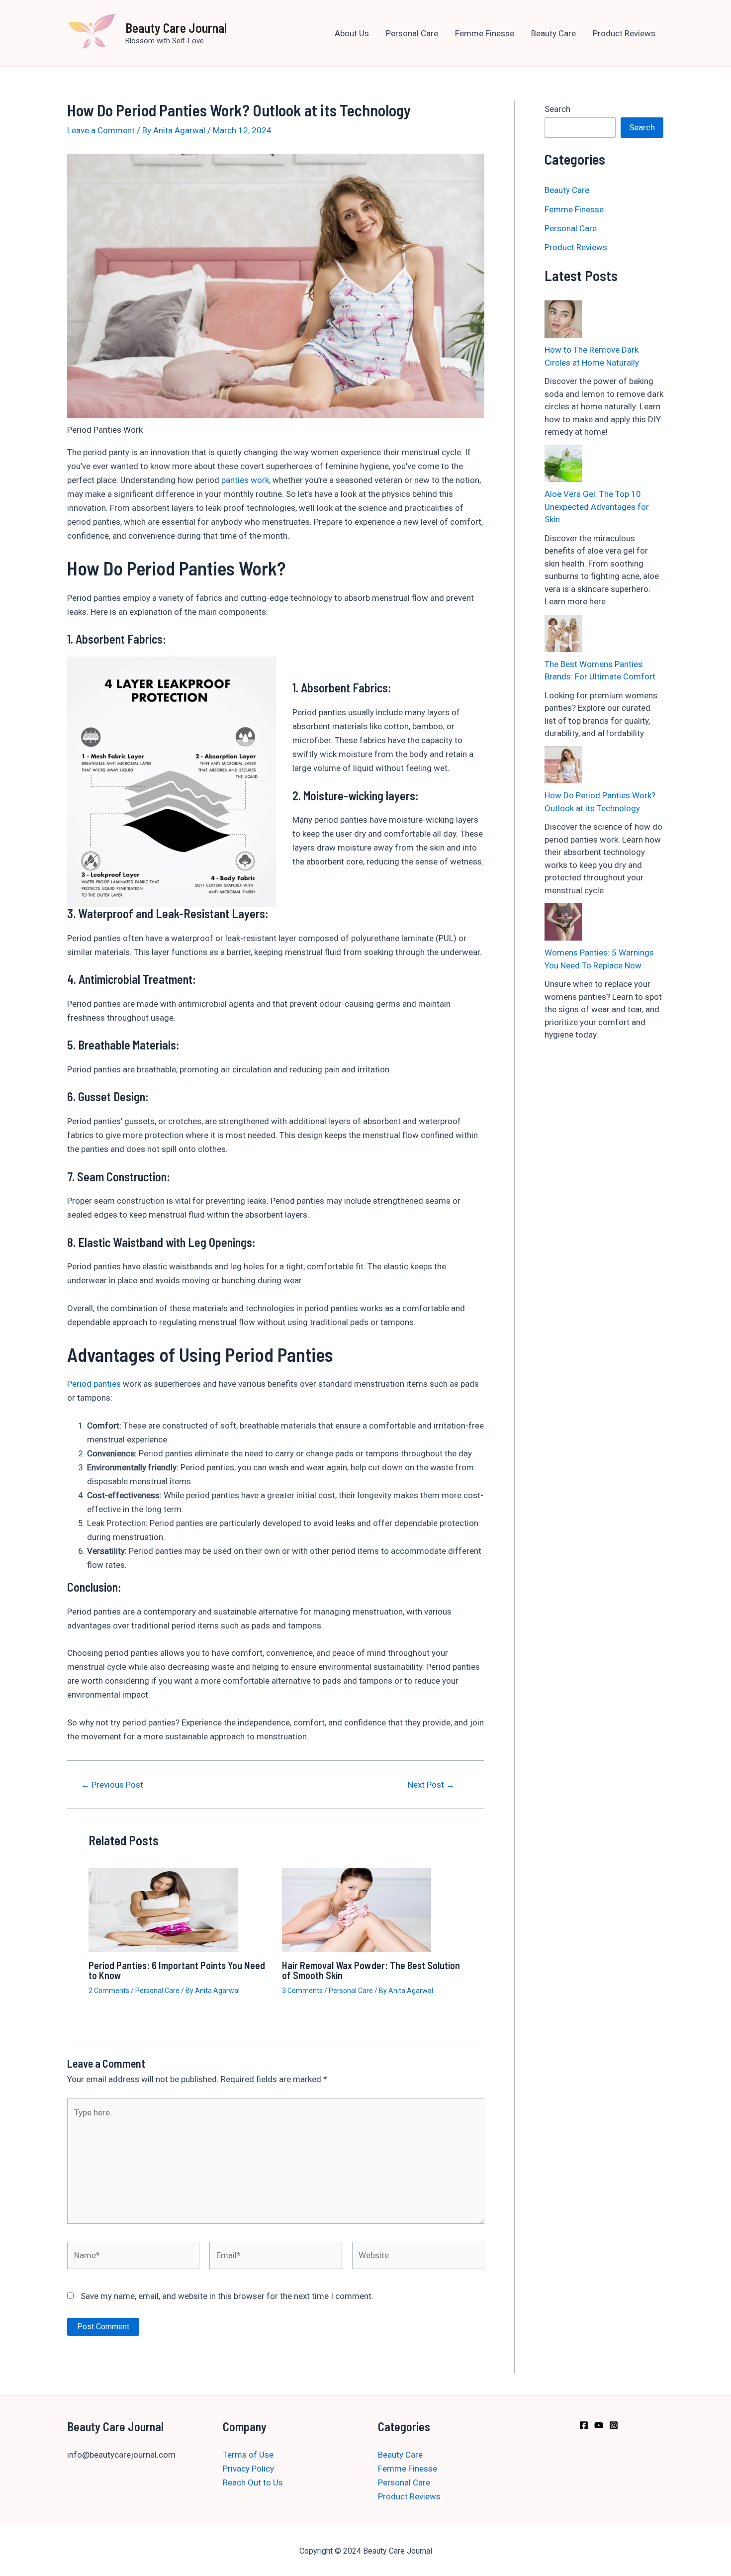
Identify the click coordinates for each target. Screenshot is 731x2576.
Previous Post (112, 1785)
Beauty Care (553, 33)
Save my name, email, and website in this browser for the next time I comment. (227, 2296)
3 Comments (302, 1991)
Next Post (431, 1785)
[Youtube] (599, 2425)
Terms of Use (248, 2455)
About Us (352, 33)
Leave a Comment (101, 130)
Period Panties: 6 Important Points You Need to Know (177, 1970)
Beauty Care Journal (176, 28)
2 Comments (109, 1991)
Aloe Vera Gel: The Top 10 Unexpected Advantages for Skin (597, 507)
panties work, (246, 480)
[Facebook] (584, 2425)
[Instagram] (614, 2425)
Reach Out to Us (253, 2482)
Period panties (94, 1384)
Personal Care (412, 33)
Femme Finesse (485, 33)
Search (557, 109)
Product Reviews (624, 33)
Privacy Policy (248, 2469)
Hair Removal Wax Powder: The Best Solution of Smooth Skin (371, 1970)
